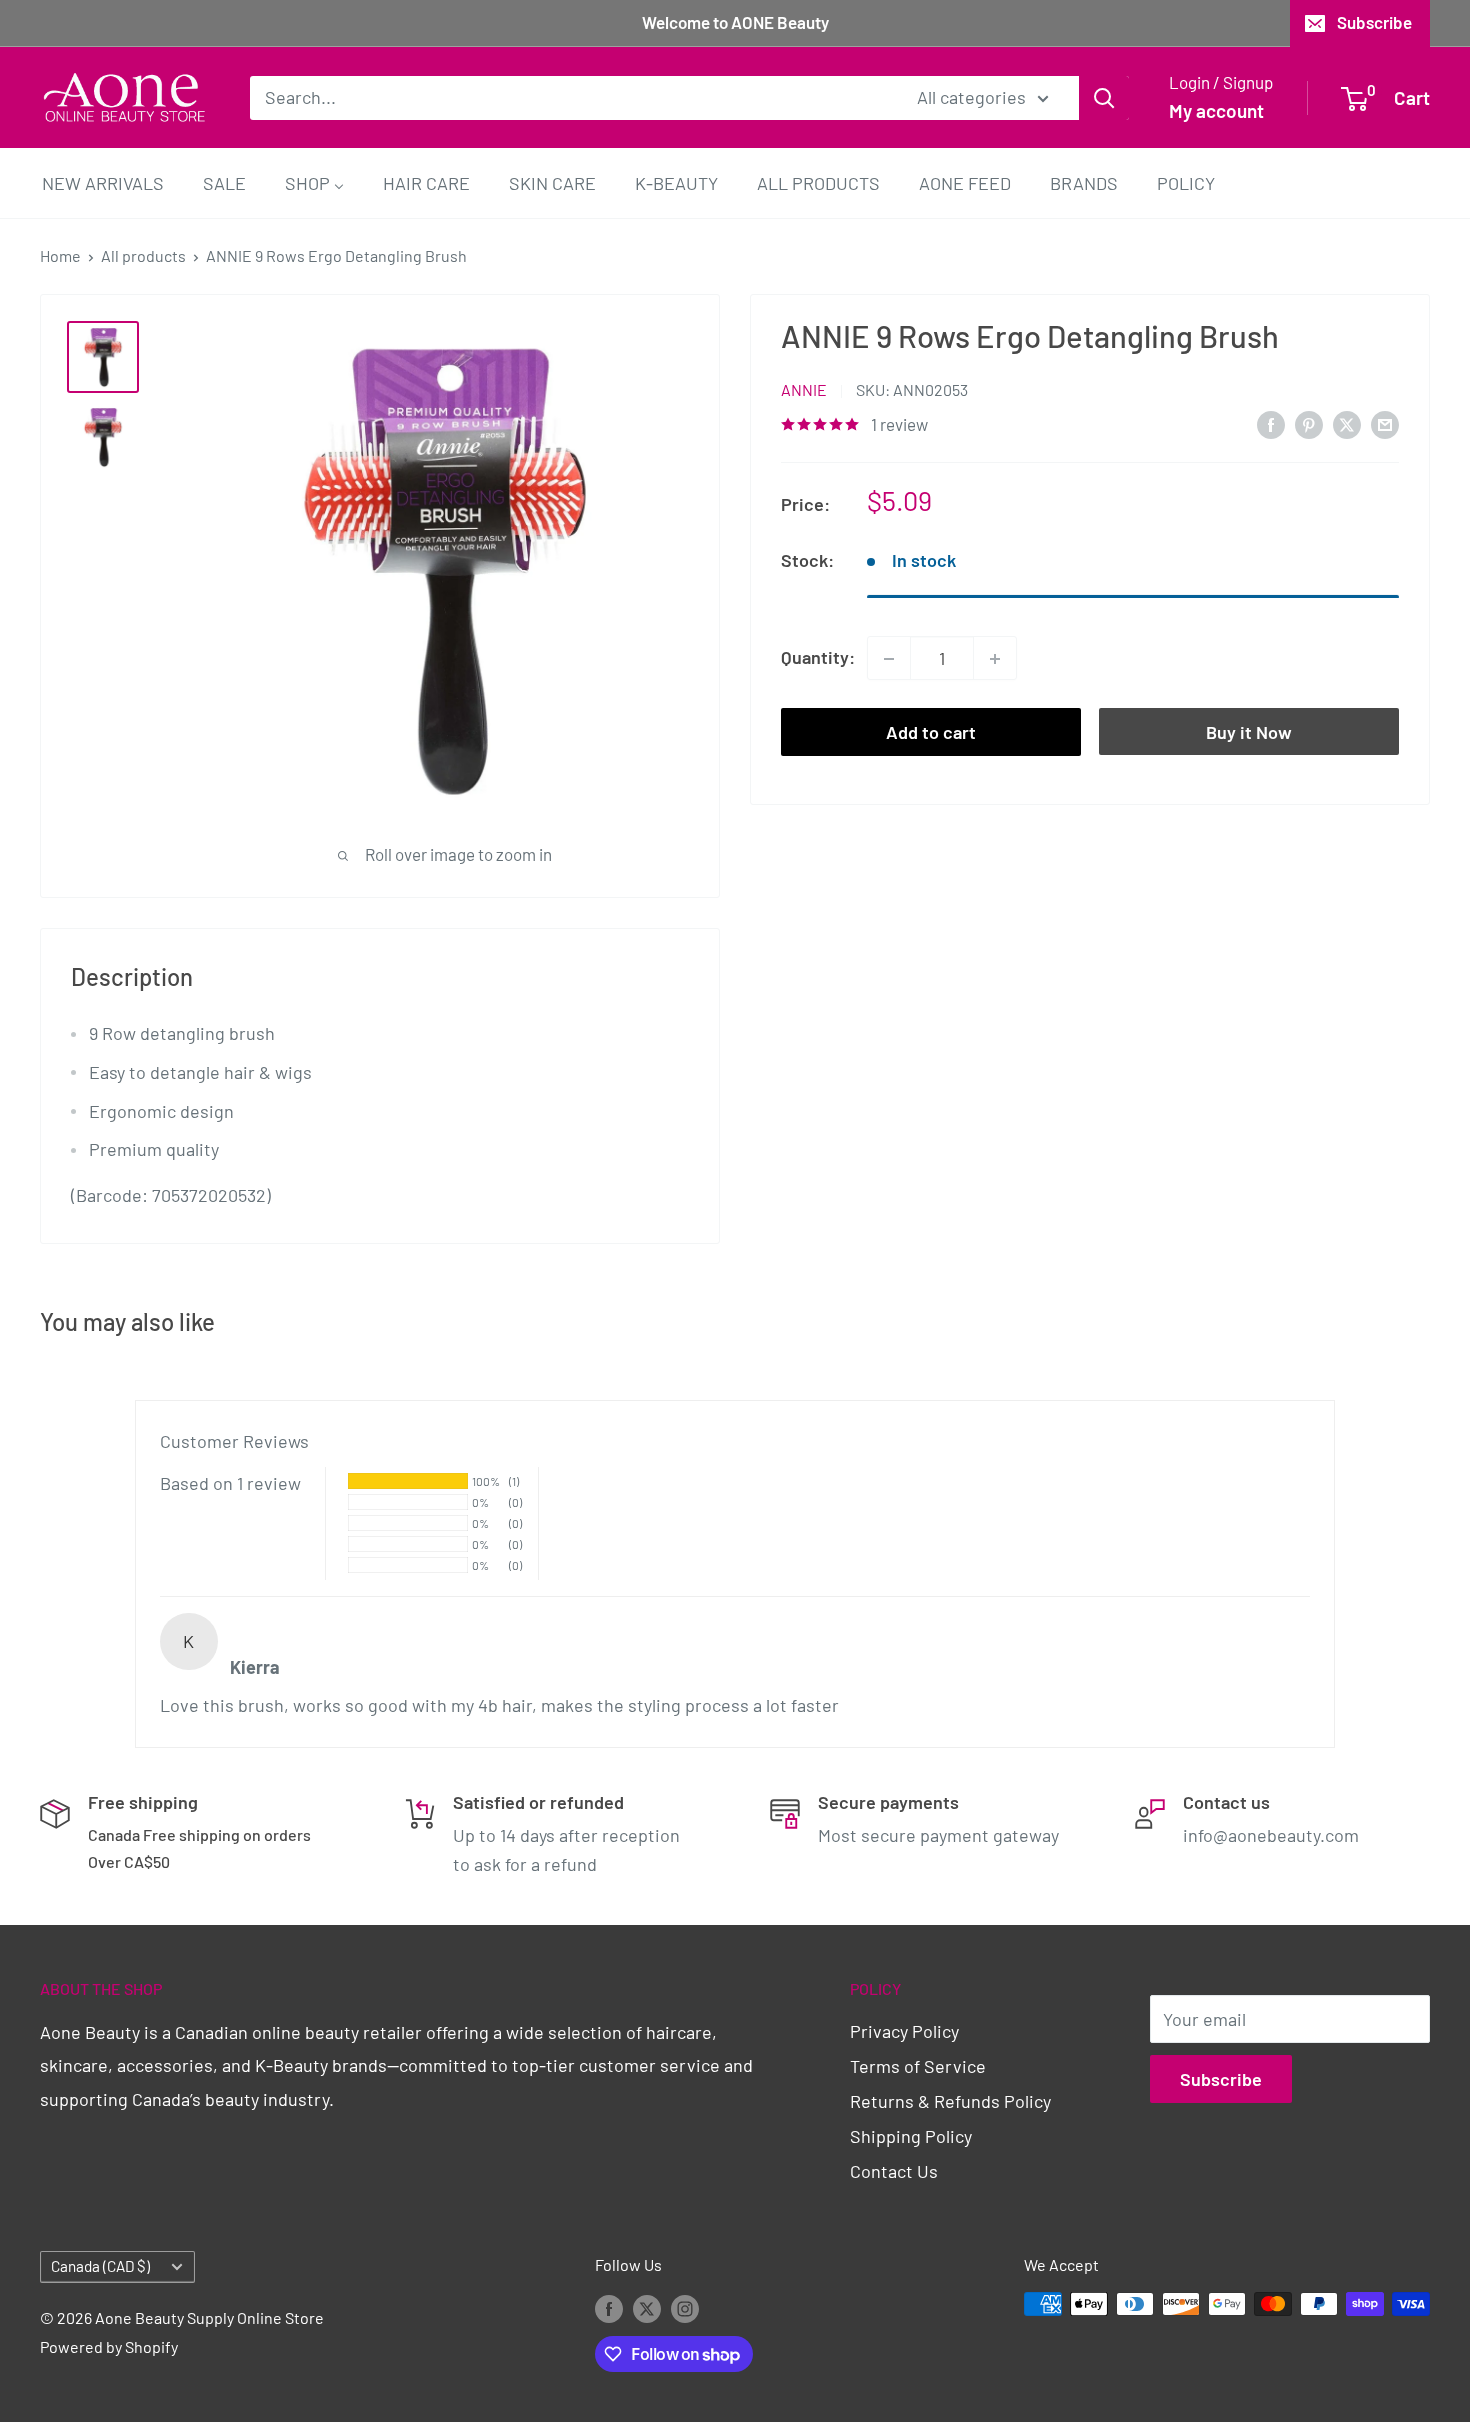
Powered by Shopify (109, 2346)
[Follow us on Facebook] (609, 2307)
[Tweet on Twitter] (1347, 424)
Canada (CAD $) (100, 2266)
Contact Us (894, 2171)
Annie (804, 390)
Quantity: (818, 658)
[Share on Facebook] (1271, 424)
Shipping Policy (911, 2136)
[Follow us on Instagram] (685, 2307)
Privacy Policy (904, 2031)
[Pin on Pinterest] (1309, 424)
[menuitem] (103, 182)
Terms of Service (918, 2066)
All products (143, 255)
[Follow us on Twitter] (647, 2307)
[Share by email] (1385, 424)
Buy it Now (1249, 733)
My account (1216, 110)
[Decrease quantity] (889, 659)
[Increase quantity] (995, 659)
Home (60, 255)
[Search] (1104, 97)
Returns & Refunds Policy (950, 2101)
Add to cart (931, 733)
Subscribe (1374, 22)
